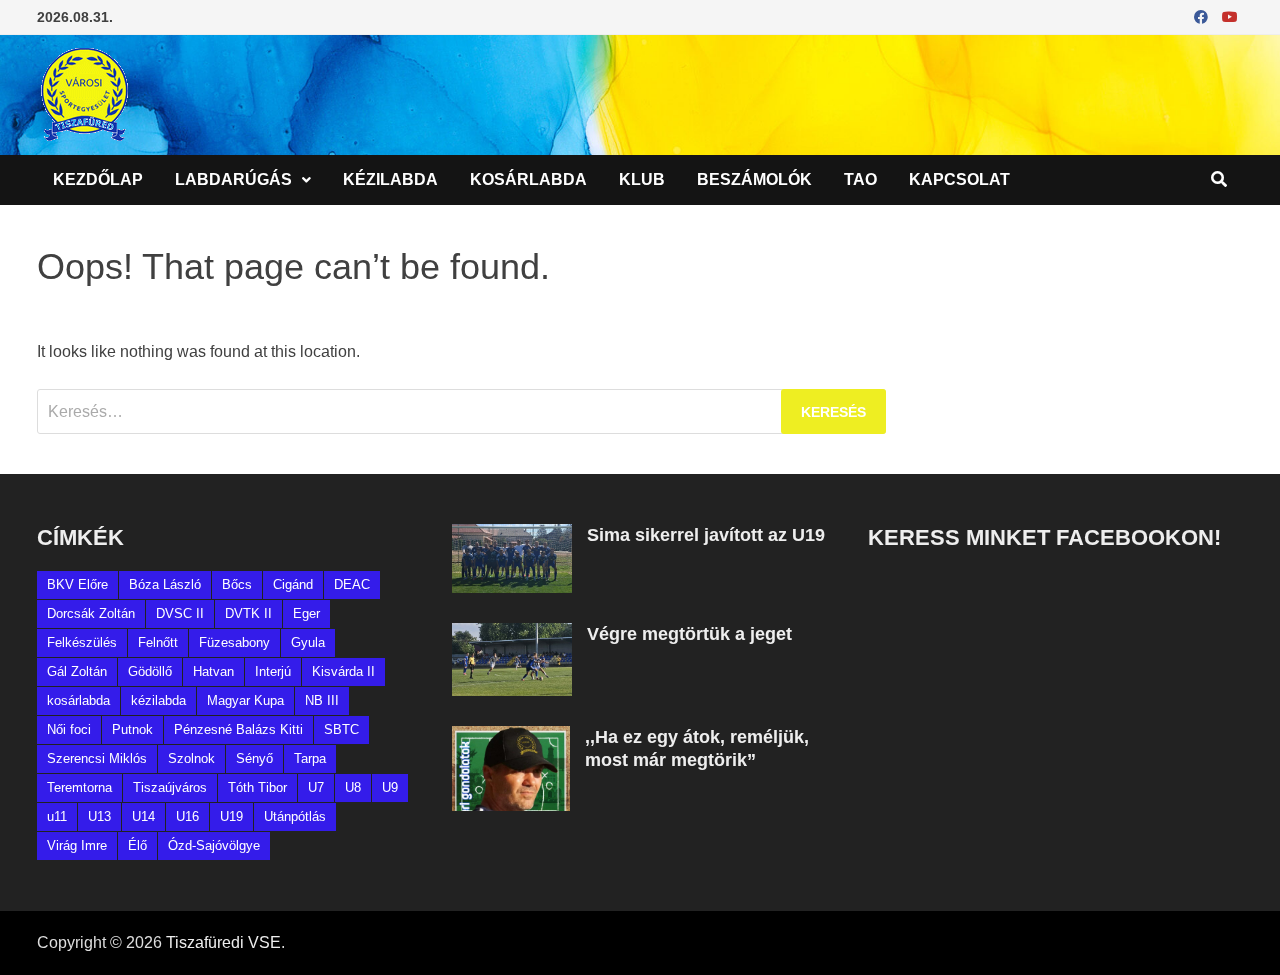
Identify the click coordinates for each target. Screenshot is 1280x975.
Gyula (308, 642)
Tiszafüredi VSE (223, 942)
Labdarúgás (233, 179)
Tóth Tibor (257, 787)
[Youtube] (1230, 16)
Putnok (132, 729)
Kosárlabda (528, 179)
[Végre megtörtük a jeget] (512, 634)
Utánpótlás (295, 816)
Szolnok (191, 758)
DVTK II (248, 613)
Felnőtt (158, 642)
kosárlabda (78, 700)
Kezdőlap (98, 179)
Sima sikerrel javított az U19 (706, 535)
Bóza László (165, 584)
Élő (137, 845)
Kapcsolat (959, 179)
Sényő (254, 758)
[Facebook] (1203, 16)
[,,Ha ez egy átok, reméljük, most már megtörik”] (511, 737)
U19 (231, 816)
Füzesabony (234, 642)
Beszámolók (754, 179)
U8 (353, 787)
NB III (322, 700)
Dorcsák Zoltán (91, 613)
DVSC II (180, 613)
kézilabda (158, 700)
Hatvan (213, 671)
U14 (143, 816)
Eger (306, 613)
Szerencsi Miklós (97, 758)
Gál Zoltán (77, 671)
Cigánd (293, 584)
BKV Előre (77, 584)
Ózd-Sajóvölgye (214, 845)
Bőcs (237, 584)
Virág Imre (77, 845)
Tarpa (310, 758)
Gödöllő (150, 671)
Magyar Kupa (245, 700)
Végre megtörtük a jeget (689, 634)
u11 (57, 816)
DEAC (352, 584)
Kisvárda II (343, 671)
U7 (316, 787)
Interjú (273, 671)
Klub (642, 179)
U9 (390, 787)
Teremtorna (79, 787)
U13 (99, 816)
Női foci (69, 729)
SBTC (341, 729)
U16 (187, 816)
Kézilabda (390, 179)
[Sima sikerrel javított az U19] (512, 535)
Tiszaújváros (170, 787)
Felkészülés (82, 642)
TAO (860, 179)
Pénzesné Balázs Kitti (238, 729)
